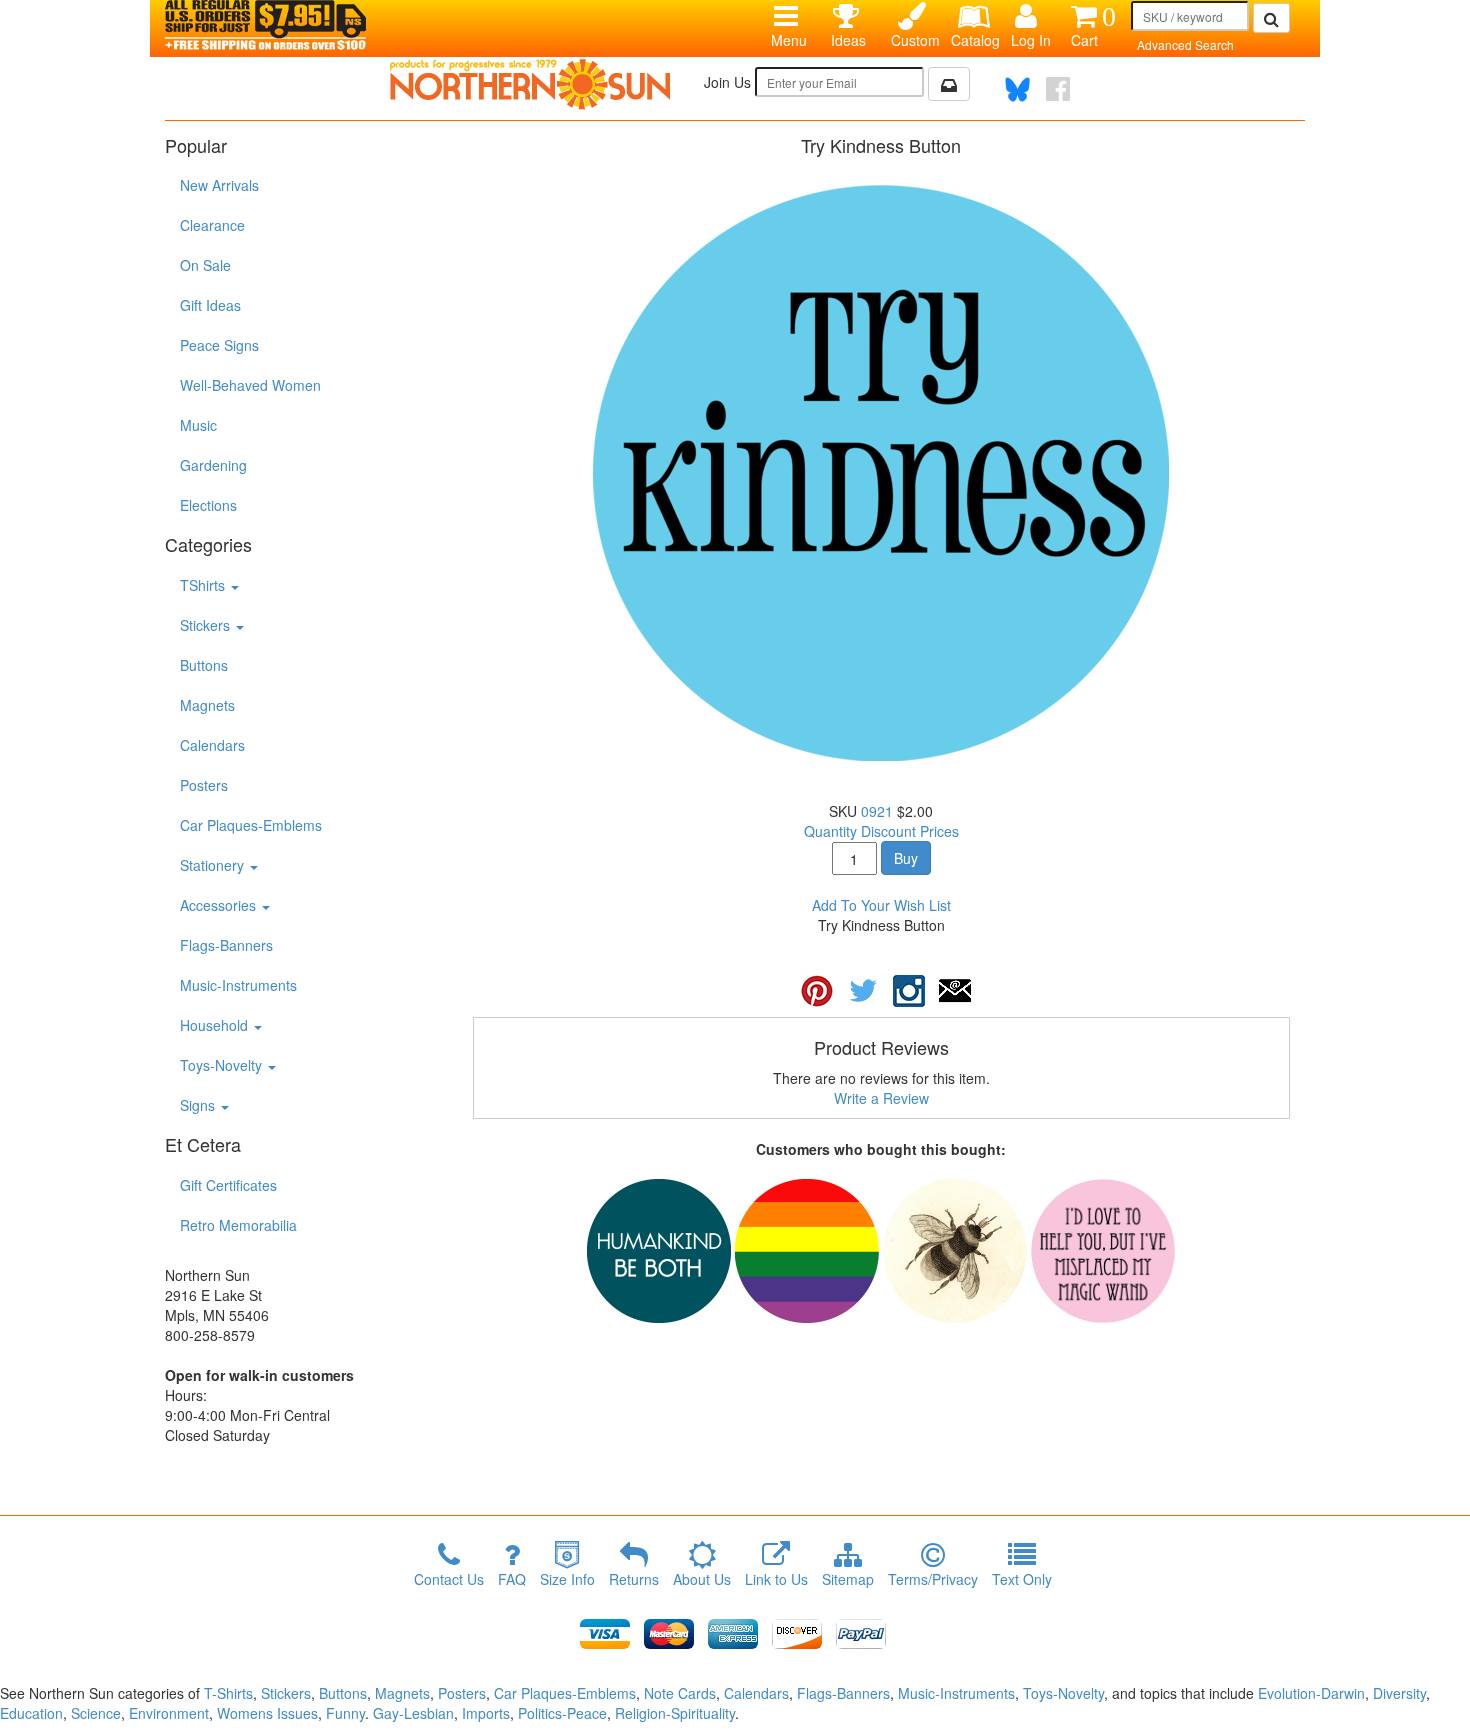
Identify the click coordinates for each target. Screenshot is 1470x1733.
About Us (702, 1579)
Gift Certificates (228, 1185)
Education (31, 1713)
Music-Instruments (238, 985)
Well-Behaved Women (250, 385)
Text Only (1022, 1579)
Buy (906, 858)
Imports (486, 1713)
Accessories (220, 905)
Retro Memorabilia (238, 1225)
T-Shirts (228, 1693)
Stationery (214, 865)
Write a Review (881, 1098)
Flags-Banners (226, 945)
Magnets (207, 705)
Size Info (567, 1579)
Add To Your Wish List (881, 905)
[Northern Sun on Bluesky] (1017, 89)
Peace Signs (219, 345)
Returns (634, 1579)
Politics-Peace (562, 1713)
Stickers (207, 625)
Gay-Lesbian (413, 1713)
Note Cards (680, 1693)
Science (96, 1713)
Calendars (212, 745)
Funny (345, 1713)
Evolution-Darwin (1311, 1693)
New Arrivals (219, 185)
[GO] (1271, 18)
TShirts (204, 585)
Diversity (1399, 1693)
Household (216, 1025)
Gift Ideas (210, 305)
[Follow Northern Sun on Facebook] (1058, 89)
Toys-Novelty (223, 1065)
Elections (208, 505)
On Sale (205, 265)
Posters (204, 785)
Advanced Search (1185, 44)
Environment (169, 1713)
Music (198, 425)
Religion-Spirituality (675, 1713)
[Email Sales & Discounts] (949, 84)
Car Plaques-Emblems (251, 825)
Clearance (212, 225)
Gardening (213, 465)
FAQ (512, 1579)
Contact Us (449, 1579)
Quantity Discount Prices (881, 831)
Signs (199, 1105)
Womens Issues (267, 1713)
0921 (877, 811)
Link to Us (776, 1579)
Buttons (204, 665)
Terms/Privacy (933, 1579)
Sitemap (848, 1579)
